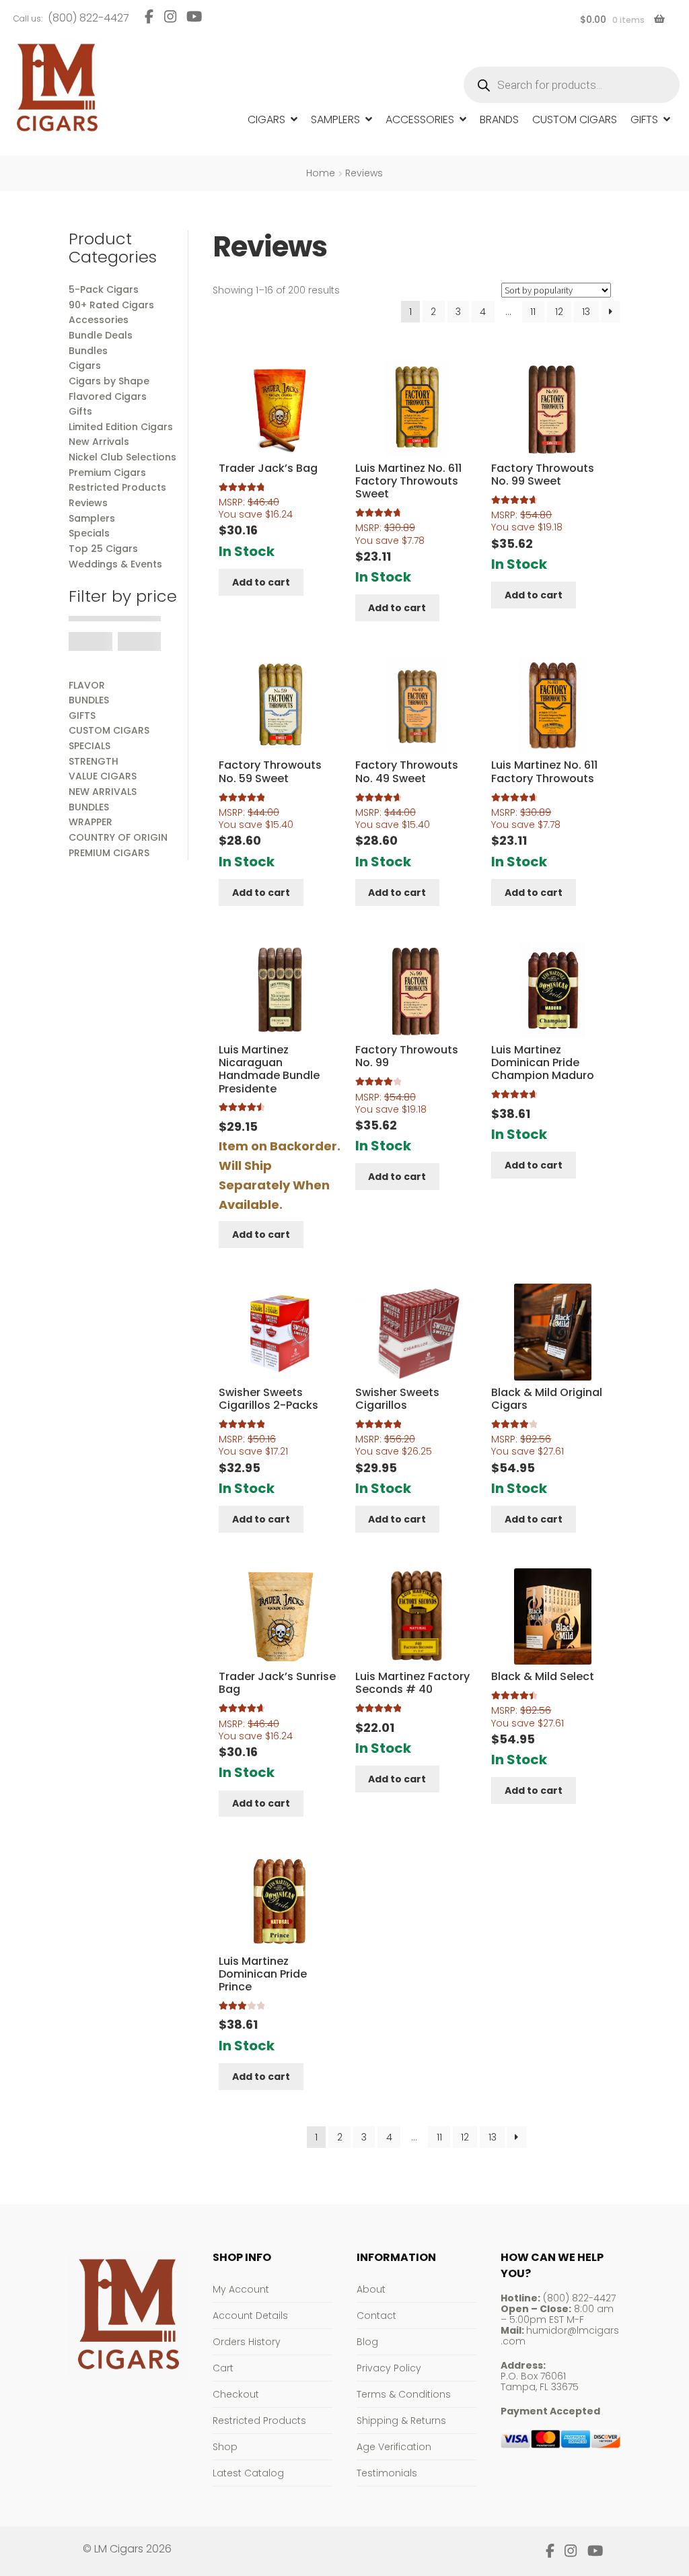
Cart (223, 2368)
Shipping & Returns (401, 2421)
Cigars (266, 119)
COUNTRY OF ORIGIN (118, 837)
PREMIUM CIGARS (109, 853)
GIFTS (82, 716)
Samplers (335, 119)
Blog (367, 2342)
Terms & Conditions (404, 2394)
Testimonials (387, 2473)
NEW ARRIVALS (103, 792)
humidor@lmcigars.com (560, 2336)
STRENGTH (94, 761)
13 (586, 312)
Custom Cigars (575, 119)
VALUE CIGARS (103, 776)
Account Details (250, 2316)
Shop (225, 2447)
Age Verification (394, 2447)
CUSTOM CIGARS (109, 730)
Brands (499, 119)
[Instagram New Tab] (170, 16)
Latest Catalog (248, 2473)
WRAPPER (90, 822)
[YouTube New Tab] (194, 16)
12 (559, 312)
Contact (376, 2316)
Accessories (420, 119)
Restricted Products (259, 2421)
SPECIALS (89, 746)
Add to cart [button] (261, 582)
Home (321, 173)
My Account (241, 2289)
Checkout (236, 2394)
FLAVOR (87, 685)
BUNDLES (89, 700)
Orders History (247, 2342)
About (371, 2289)
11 (533, 312)
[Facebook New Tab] (149, 16)
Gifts (644, 119)
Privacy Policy (389, 2368)
